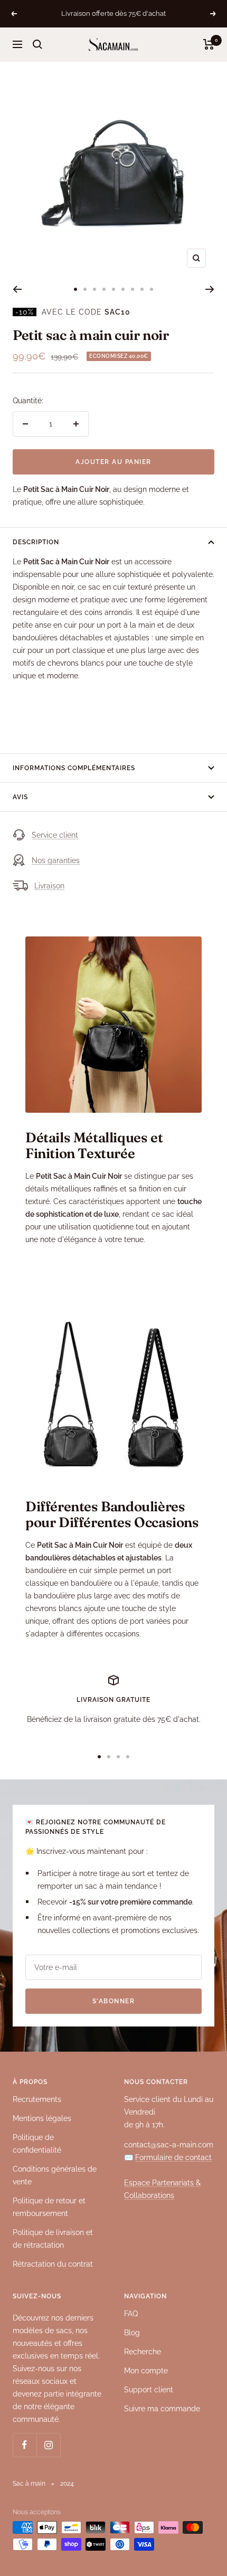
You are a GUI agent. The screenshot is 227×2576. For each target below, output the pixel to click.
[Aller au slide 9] (152, 289)
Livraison (49, 886)
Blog (132, 2333)
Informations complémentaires (74, 768)
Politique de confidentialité (37, 2144)
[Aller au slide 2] (85, 289)
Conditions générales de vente (55, 2175)
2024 (67, 2484)
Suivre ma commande (162, 2409)
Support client (149, 2390)
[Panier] (209, 44)
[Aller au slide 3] (94, 289)
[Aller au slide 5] (113, 289)
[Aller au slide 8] (142, 289)
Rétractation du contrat (53, 2264)
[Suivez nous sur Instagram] (48, 2445)
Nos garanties (56, 860)
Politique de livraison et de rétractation (53, 2239)
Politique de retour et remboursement (49, 2207)
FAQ (131, 2314)
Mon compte (146, 2371)
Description (36, 542)
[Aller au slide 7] (133, 289)
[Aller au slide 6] (123, 289)
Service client (55, 835)
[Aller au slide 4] (104, 289)
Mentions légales (42, 2118)
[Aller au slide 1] (75, 289)
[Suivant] (210, 289)
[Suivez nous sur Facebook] (25, 2445)
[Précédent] (17, 289)
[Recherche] (37, 44)
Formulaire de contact (173, 2157)
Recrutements (37, 2099)
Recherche (143, 2352)
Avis (20, 797)
